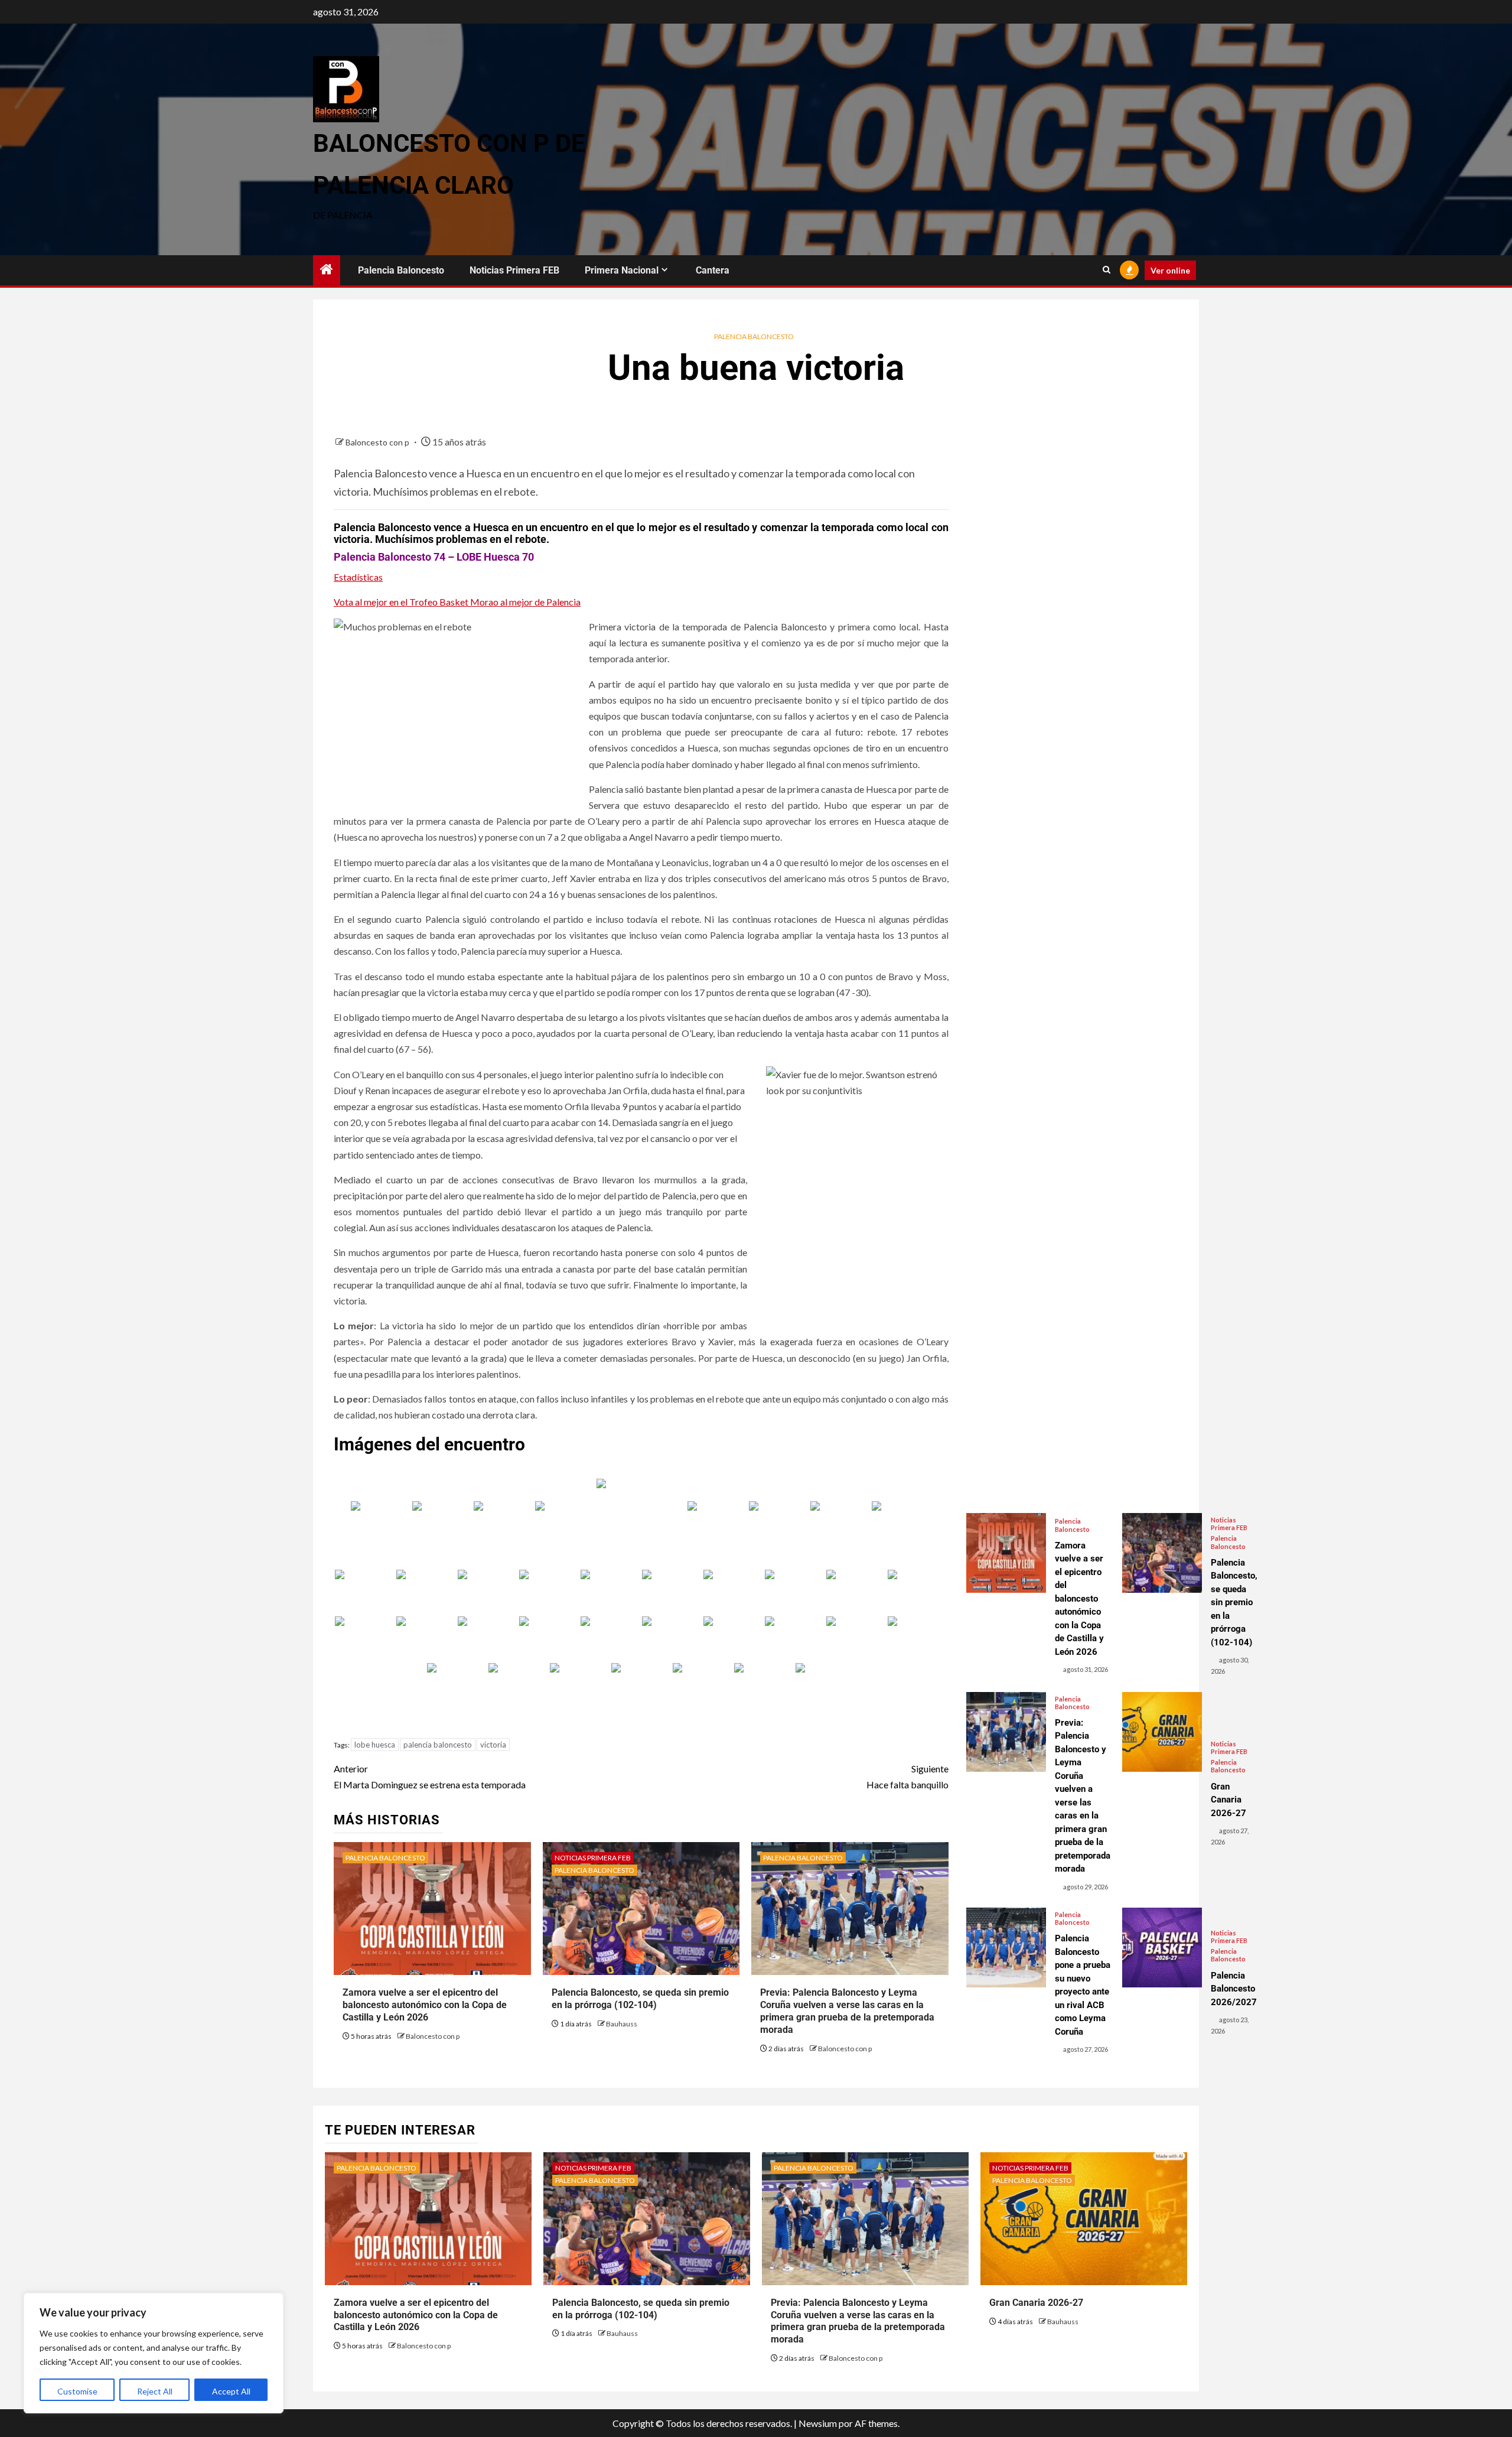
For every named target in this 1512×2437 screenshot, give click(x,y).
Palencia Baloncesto (401, 270)
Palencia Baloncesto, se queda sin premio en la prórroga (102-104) (640, 1999)
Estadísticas (358, 577)
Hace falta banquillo (907, 1776)
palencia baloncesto (438, 1745)
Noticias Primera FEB (514, 270)
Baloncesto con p (378, 442)
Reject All (155, 2391)
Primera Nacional (622, 270)
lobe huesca (375, 1745)
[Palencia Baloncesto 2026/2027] (1162, 1948)
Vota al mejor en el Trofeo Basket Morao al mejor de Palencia (457, 602)
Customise (77, 2391)
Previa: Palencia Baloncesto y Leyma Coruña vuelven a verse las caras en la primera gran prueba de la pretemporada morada (858, 2321)
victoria (493, 1745)
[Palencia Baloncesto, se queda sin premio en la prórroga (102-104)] (1162, 1553)
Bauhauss (622, 2024)
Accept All (231, 2391)
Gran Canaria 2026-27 (1036, 2303)
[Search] (1107, 270)
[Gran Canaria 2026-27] (1162, 1732)
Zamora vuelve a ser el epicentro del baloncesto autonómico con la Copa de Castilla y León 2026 (425, 2005)
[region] (154, 2353)
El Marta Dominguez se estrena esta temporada (430, 1776)
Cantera (713, 270)
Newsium (818, 2423)
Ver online (1170, 270)
